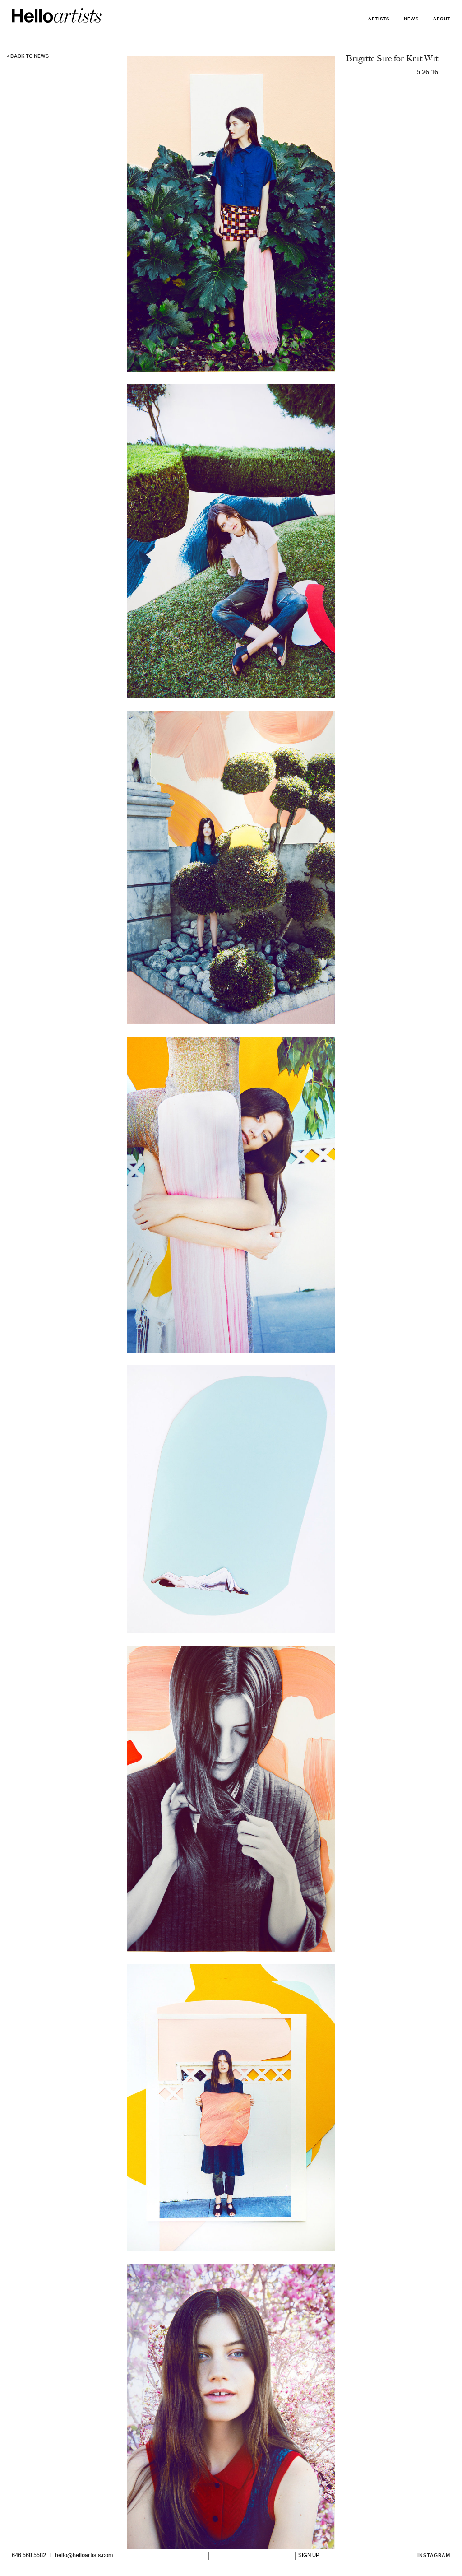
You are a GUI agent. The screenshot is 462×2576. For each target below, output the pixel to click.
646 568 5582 (29, 2556)
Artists (379, 19)
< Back (28, 57)
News (411, 19)
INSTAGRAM (434, 2556)
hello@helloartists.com (84, 2556)
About (442, 19)
